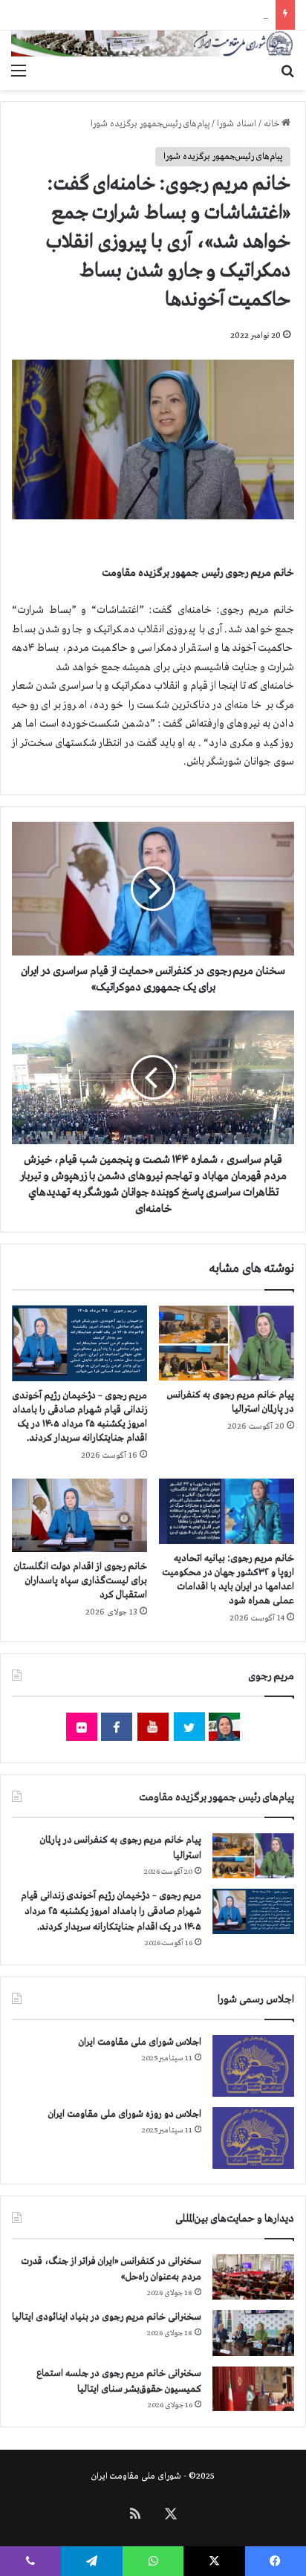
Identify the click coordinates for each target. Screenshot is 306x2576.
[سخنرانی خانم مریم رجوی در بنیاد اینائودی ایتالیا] (253, 2333)
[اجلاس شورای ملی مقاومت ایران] (253, 2066)
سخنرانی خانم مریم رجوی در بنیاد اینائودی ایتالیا (107, 2317)
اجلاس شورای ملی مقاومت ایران (140, 2042)
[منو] (19, 71)
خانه (273, 124)
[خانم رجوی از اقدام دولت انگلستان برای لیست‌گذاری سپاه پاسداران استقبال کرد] (79, 1515)
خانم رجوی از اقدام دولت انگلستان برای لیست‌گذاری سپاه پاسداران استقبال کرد (81, 1581)
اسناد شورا (237, 124)
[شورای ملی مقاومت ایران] (153, 43)
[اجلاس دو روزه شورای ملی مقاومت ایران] (253, 2138)
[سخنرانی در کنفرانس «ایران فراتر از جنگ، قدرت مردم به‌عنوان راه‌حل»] (253, 2277)
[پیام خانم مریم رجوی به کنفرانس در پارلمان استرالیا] (227, 1343)
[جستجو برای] (287, 71)
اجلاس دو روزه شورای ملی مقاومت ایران (125, 2114)
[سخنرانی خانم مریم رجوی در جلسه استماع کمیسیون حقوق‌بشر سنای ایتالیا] (253, 2389)
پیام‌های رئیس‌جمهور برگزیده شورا (150, 124)
